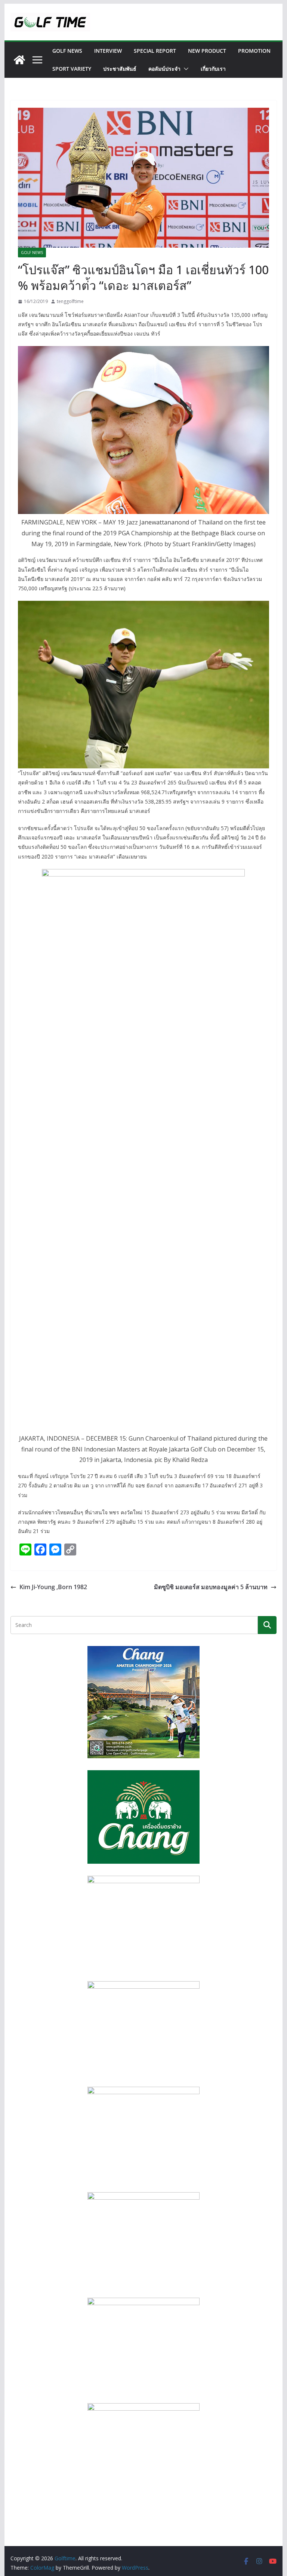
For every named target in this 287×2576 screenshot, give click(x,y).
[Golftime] (19, 60)
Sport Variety (72, 69)
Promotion (254, 51)
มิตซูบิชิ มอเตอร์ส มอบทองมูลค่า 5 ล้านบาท (211, 1587)
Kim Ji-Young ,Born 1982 (53, 1587)
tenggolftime (70, 301)
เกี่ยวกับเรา (213, 69)
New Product (207, 51)
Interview (108, 51)
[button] (185, 69)
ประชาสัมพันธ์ (120, 69)
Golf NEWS (67, 51)
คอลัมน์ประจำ (164, 69)
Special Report (155, 51)
